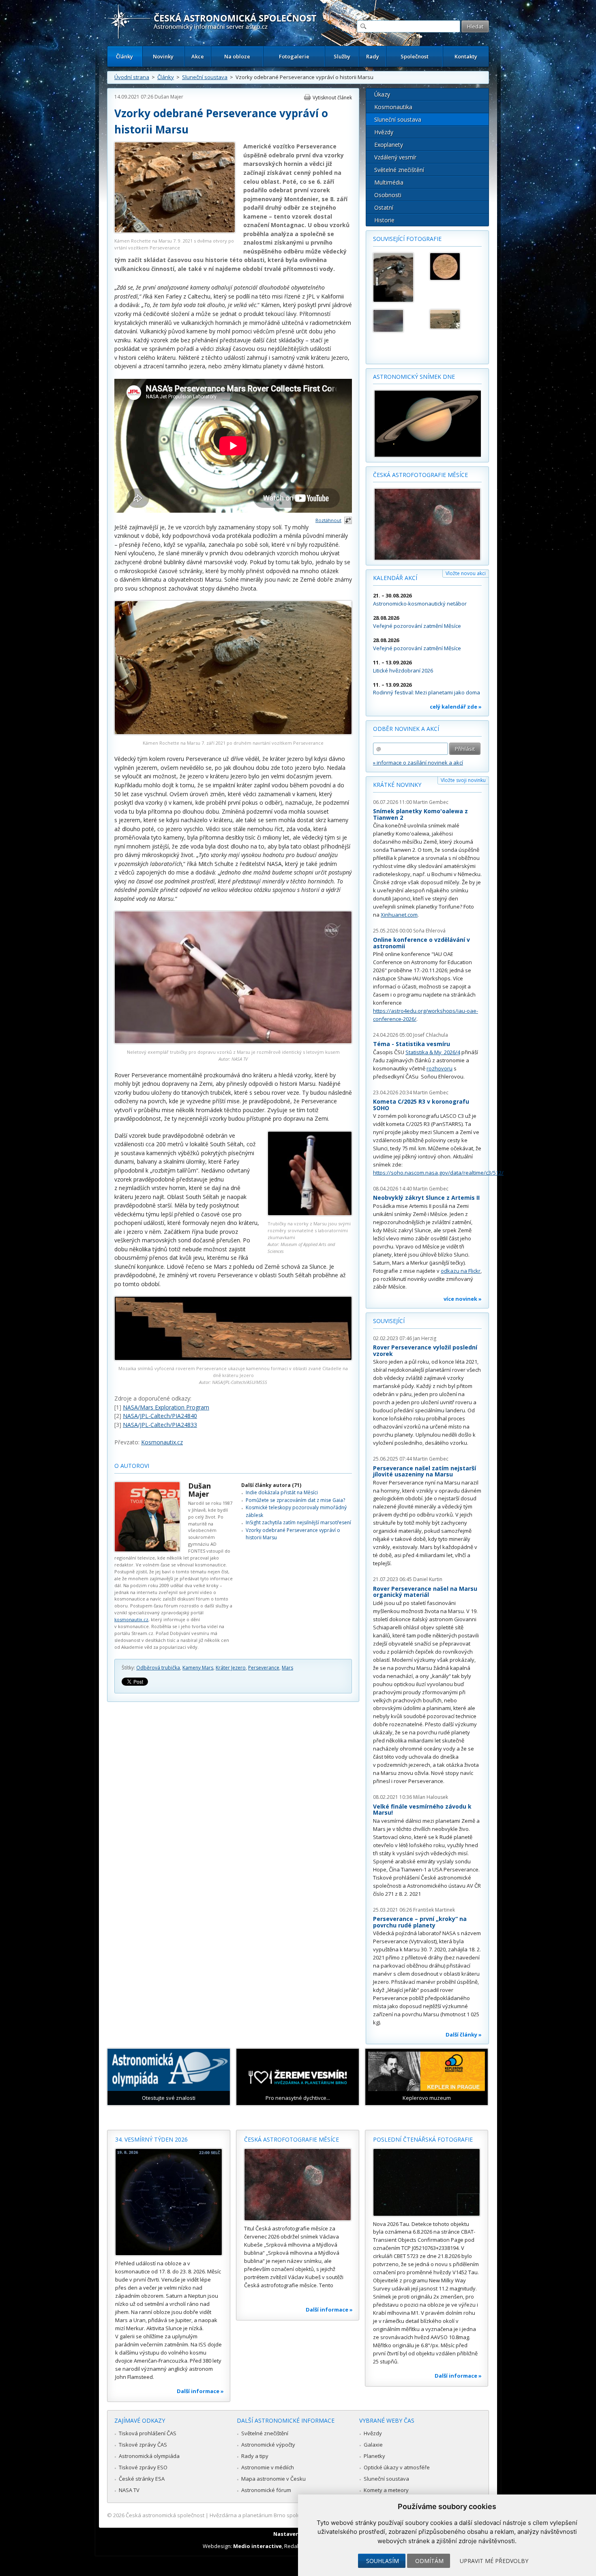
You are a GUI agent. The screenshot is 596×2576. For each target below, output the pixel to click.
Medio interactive (257, 2546)
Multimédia (389, 182)
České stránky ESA (142, 2479)
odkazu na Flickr (461, 1271)
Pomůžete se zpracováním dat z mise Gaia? (295, 1500)
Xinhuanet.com (399, 915)
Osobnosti (388, 195)
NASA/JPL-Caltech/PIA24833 (160, 1425)
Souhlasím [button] (383, 2561)
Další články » (464, 2035)
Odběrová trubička (158, 1668)
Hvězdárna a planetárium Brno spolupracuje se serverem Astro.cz (291, 2515)
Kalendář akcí (395, 578)
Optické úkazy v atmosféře (397, 2467)
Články (124, 56)
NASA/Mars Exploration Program (166, 1407)
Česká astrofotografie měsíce (420, 475)
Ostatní (384, 207)
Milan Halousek (431, 1797)
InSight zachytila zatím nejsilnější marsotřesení (298, 1522)
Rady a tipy (255, 2456)
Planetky (374, 2456)
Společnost (415, 56)
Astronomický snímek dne (414, 377)
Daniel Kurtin (428, 1579)
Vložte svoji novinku (463, 780)
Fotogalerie (294, 56)
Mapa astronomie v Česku (273, 2479)
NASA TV (129, 2490)
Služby (342, 56)
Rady (373, 56)
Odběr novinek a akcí (406, 729)
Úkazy (382, 94)
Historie (384, 220)
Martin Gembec (431, 802)
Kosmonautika (393, 107)
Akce (198, 56)
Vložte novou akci (466, 573)
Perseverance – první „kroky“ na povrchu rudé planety (420, 1922)
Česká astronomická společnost (165, 2515)
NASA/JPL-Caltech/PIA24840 (160, 1416)
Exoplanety (389, 145)
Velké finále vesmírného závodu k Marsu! (422, 1810)
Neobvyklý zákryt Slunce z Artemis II (426, 1198)
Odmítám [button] (429, 2561)
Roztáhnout (328, 520)
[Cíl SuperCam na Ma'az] (455, 266)
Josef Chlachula (431, 1035)
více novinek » (463, 1299)
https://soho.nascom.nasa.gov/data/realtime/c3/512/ (438, 1173)
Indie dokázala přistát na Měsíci (282, 1492)
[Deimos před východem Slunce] (398, 321)
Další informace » (200, 2391)
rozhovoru (439, 1068)
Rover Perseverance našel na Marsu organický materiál (425, 1592)
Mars (287, 1668)
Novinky (163, 56)
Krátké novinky (397, 785)
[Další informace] (169, 2202)
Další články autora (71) (271, 1485)
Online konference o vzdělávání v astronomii (421, 943)
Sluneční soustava (205, 77)
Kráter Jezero (231, 1668)
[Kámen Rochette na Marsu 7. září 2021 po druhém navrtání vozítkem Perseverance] (233, 732)
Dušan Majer (169, 97)
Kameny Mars (198, 1668)
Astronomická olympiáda (149, 2456)
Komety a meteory (386, 2490)
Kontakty (466, 56)
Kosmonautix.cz (162, 1442)
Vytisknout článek (332, 98)
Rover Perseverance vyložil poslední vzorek (425, 1350)
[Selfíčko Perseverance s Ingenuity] (455, 319)
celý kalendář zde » (456, 707)
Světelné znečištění (399, 170)
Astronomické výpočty (268, 2445)
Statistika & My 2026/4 (433, 1052)
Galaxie (373, 2445)
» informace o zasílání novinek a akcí (418, 763)
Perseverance (264, 1668)
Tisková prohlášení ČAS (148, 2433)
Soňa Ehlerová (429, 931)
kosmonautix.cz (131, 1619)
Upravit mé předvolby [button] (494, 2561)
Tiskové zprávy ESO (143, 2467)
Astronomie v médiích (268, 2467)
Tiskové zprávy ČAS (143, 2445)
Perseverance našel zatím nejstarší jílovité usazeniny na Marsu (424, 1471)
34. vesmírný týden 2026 (151, 2139)
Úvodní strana (132, 77)
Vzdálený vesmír (395, 157)
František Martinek (434, 1910)
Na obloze (237, 56)
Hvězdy (384, 132)
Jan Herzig (425, 1338)
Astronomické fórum (266, 2490)
